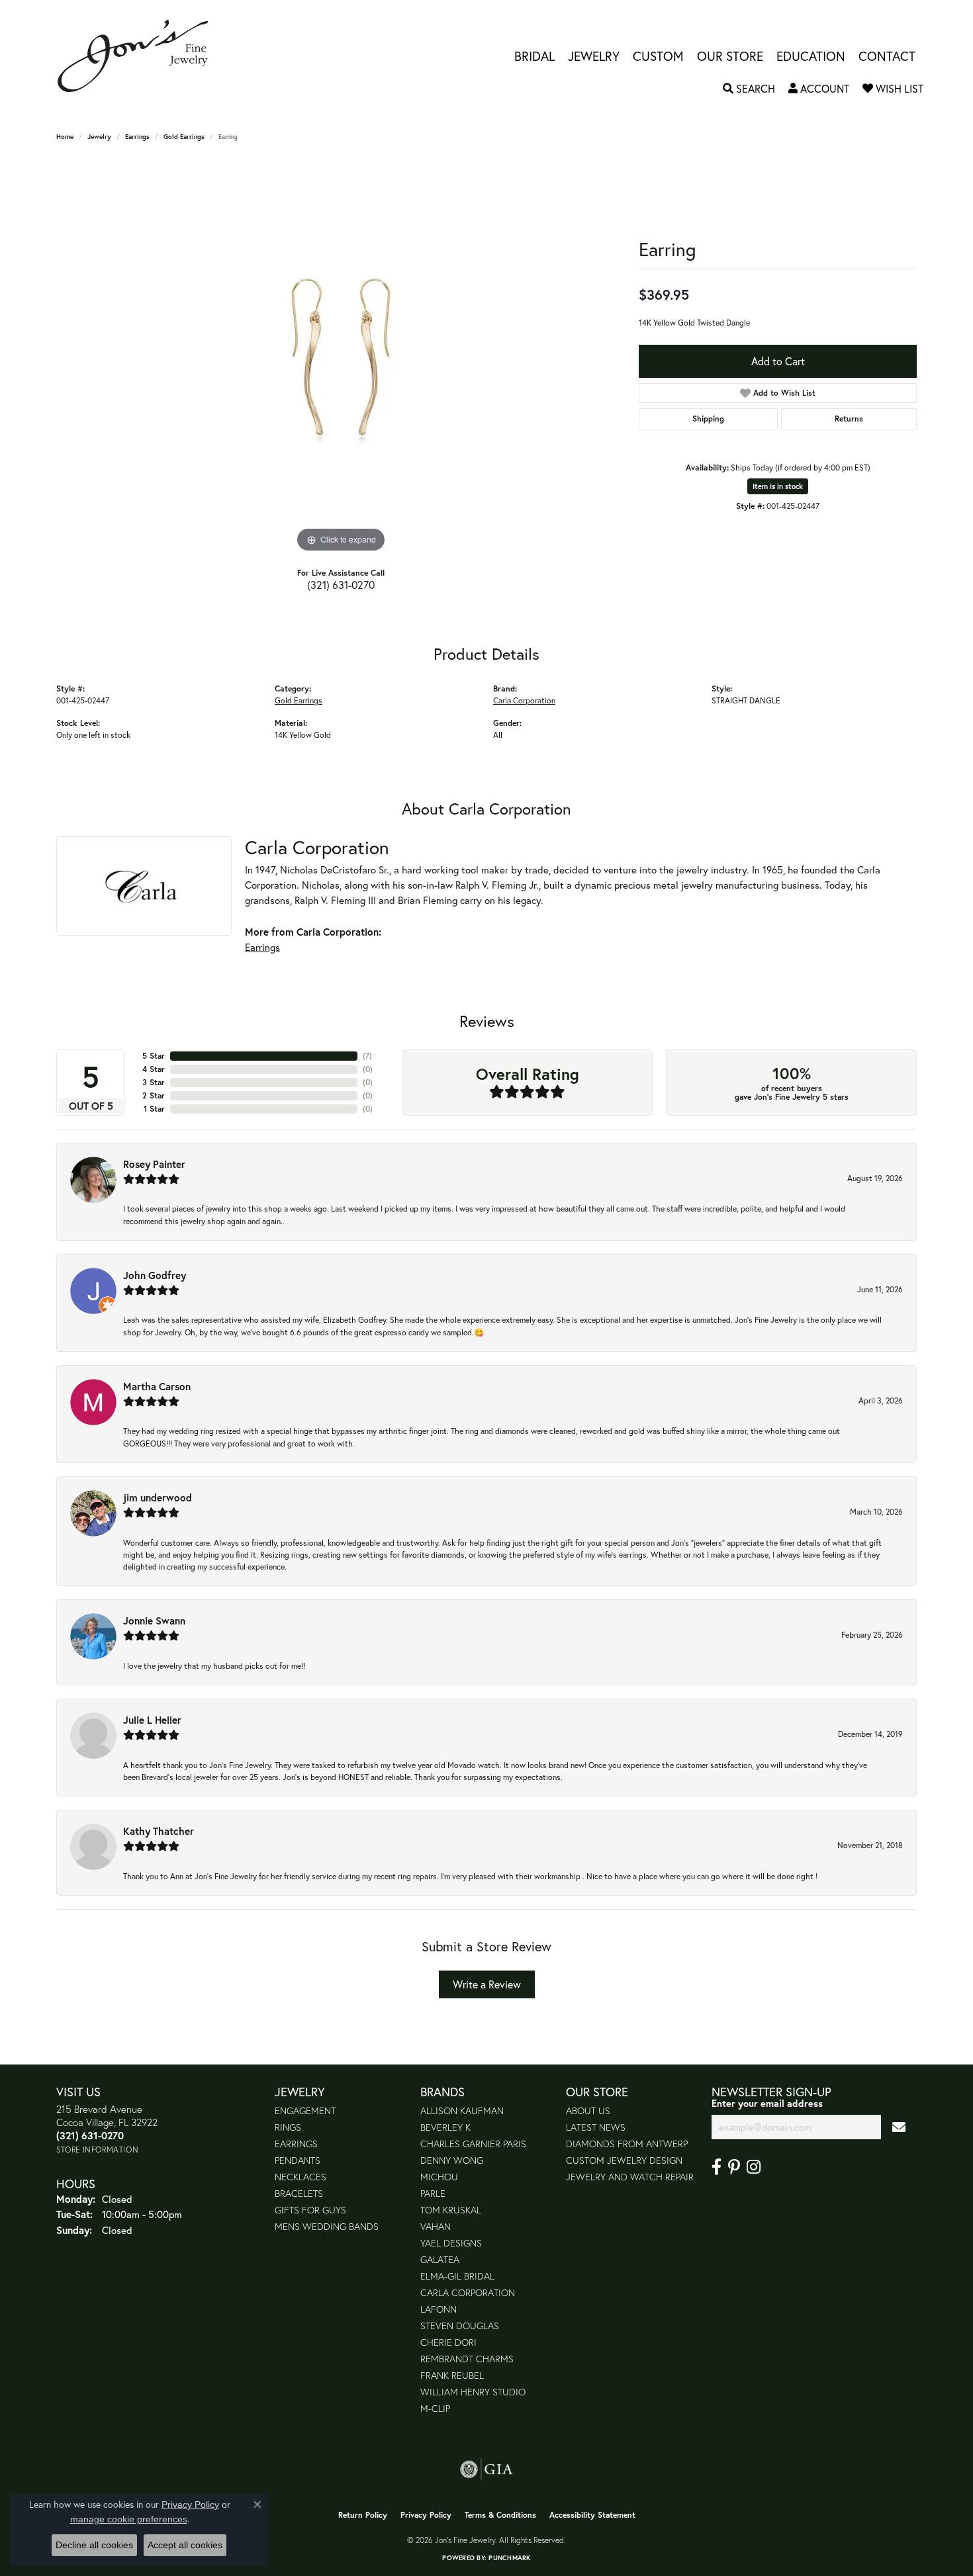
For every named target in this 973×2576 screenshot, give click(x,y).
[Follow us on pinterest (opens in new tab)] (734, 2167)
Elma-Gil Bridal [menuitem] (457, 2276)
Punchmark (509, 2558)
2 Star (154, 1095)
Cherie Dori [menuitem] (448, 2342)
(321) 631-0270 (341, 585)
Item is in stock (778, 486)
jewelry (99, 137)
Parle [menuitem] (433, 2193)
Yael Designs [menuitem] (451, 2243)
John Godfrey (155, 1275)
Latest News (596, 2127)
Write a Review (487, 1984)
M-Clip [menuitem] (435, 2408)
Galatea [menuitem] (440, 2259)
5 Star (154, 1056)
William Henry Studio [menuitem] (473, 2392)
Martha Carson (157, 1386)
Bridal (534, 56)
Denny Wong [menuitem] (452, 2160)
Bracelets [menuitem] (299, 2193)
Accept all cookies (185, 2545)
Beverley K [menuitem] (445, 2127)
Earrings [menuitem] (296, 2144)
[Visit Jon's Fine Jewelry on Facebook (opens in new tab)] (717, 2167)
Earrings (137, 137)
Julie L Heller (152, 1720)
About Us (588, 2110)
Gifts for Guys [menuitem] (310, 2210)
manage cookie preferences (129, 2519)
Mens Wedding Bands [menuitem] (327, 2226)
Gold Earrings (184, 137)
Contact (887, 56)
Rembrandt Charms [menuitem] (467, 2359)
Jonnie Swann (154, 1621)
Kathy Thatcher (159, 1831)
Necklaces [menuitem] (301, 2177)
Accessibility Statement (592, 2515)
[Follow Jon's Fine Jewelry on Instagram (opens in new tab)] (754, 2167)
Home (65, 137)
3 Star (154, 1082)
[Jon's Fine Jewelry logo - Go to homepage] (139, 56)
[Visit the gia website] (486, 2469)
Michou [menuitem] (439, 2177)
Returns (849, 419)
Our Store (730, 56)
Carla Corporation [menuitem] (468, 2292)
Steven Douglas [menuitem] (460, 2326)
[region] (341, 357)
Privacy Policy (426, 2515)
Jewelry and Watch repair (630, 2177)
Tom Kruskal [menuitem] (451, 2210)
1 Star (154, 1109)
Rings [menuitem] (288, 2127)
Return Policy (363, 2515)
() (367, 1056)
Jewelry (594, 56)
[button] (749, 89)
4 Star (154, 1069)
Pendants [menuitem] (298, 2160)
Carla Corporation (524, 700)
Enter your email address (767, 2103)
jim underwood (158, 1497)
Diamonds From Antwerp (627, 2144)
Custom (658, 56)
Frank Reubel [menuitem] (452, 2375)
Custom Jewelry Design (624, 2160)
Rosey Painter (154, 1164)
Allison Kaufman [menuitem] (462, 2110)
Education (811, 56)
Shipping (708, 419)
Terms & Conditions (500, 2515)
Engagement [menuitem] (305, 2110)
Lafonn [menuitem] (439, 2309)
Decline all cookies (94, 2545)
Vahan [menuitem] (436, 2226)
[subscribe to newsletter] (899, 2127)
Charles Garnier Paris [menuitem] (473, 2144)
